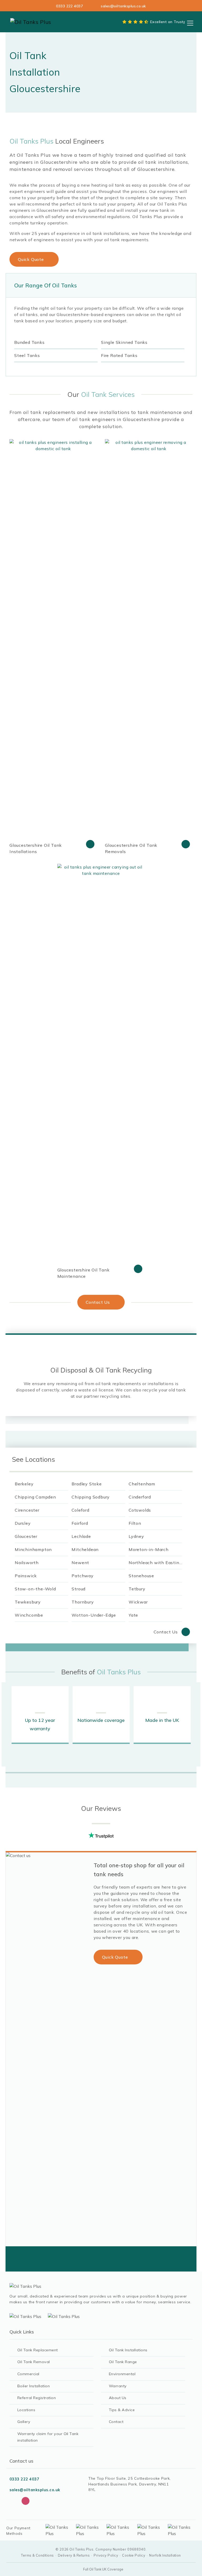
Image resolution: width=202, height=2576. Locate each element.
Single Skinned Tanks (124, 342)
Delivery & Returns (74, 2555)
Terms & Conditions (37, 2555)
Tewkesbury (28, 1602)
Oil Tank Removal (34, 2362)
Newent (80, 1563)
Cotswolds (140, 1510)
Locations (26, 2410)
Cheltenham (142, 1484)
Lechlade (81, 1536)
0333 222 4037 (69, 6)
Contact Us (98, 1302)
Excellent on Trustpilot (171, 22)
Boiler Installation (34, 2386)
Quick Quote (31, 259)
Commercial (28, 2374)
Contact (116, 2422)
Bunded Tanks (29, 342)
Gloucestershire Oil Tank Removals (131, 848)
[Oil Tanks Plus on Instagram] (26, 2501)
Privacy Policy (106, 2555)
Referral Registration (37, 2398)
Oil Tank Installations (128, 2350)
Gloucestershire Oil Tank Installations (36, 848)
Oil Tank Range (123, 2362)
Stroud (79, 1589)
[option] (40, 1715)
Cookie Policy (134, 2555)
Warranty (118, 2386)
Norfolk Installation (165, 2555)
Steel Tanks (27, 355)
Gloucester (26, 1536)
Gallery (24, 2422)
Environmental (122, 2374)
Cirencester (27, 1510)
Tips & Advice (122, 2410)
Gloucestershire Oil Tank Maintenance (84, 1273)
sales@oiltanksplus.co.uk (123, 6)
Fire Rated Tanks (119, 355)
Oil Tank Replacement (38, 2350)
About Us (118, 2398)
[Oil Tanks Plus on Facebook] (13, 2501)
